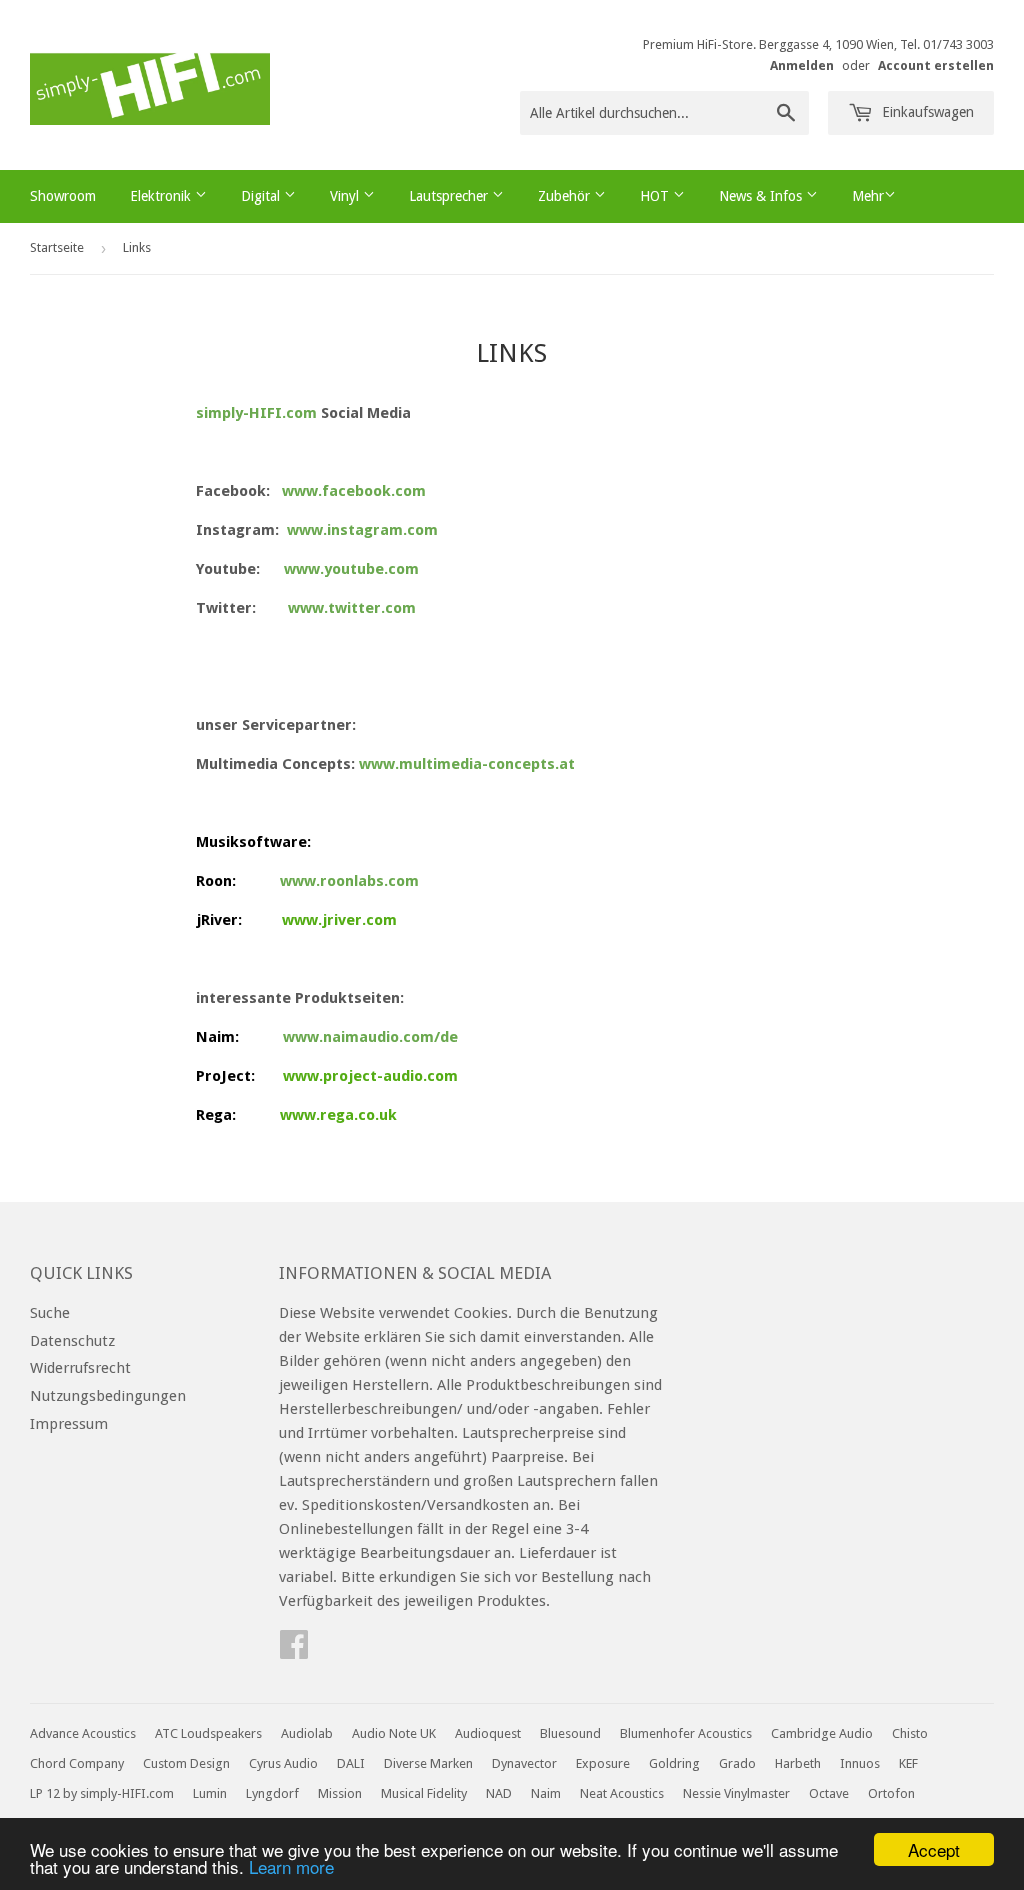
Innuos (860, 1763)
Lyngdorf (272, 1793)
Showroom (63, 196)
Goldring (674, 1763)
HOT (656, 196)
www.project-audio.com (370, 1076)
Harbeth (798, 1763)
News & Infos (762, 196)
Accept (934, 1849)
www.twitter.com (352, 608)
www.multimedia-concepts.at (467, 764)
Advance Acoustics (83, 1733)
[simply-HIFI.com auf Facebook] (294, 1651)
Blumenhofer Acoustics (686, 1733)
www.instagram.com (362, 530)
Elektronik (162, 196)
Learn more (291, 1866)
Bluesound (570, 1733)
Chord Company (77, 1763)
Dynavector (524, 1763)
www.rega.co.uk (338, 1115)
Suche (50, 1313)
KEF (908, 1763)
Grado (737, 1763)
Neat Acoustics (622, 1793)
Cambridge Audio (822, 1733)
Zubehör (566, 196)
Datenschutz (72, 1341)
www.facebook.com (354, 491)
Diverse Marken (428, 1763)
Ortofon (891, 1793)
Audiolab (307, 1733)
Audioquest (488, 1733)
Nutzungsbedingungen (108, 1396)
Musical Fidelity (424, 1793)
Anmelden (802, 65)
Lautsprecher (450, 196)
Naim (546, 1793)
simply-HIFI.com (256, 413)
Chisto (910, 1733)
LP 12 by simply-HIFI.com (102, 1793)
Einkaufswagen (926, 112)
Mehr (868, 196)
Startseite (57, 247)
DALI (351, 1763)
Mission (340, 1793)
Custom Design (186, 1763)
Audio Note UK (394, 1733)
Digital (262, 196)
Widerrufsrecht (80, 1368)
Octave (829, 1793)
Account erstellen (936, 65)
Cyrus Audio (283, 1763)
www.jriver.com (339, 920)
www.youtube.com (351, 569)
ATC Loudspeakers (208, 1733)
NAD (499, 1793)
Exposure (603, 1763)
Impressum (69, 1424)
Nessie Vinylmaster (736, 1793)
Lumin (210, 1793)
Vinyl (346, 196)
